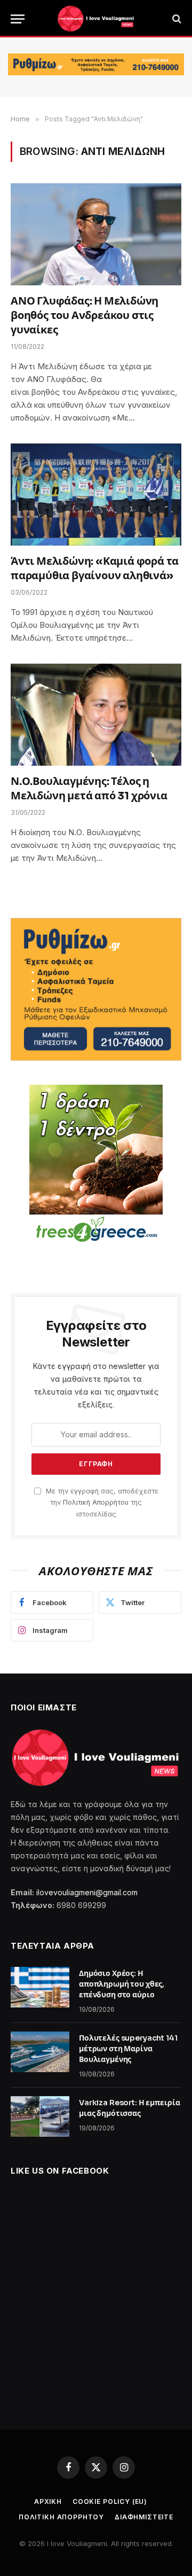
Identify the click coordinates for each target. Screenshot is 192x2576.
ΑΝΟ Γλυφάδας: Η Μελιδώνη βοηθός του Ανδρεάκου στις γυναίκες (85, 316)
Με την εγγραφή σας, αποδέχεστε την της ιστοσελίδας (101, 1503)
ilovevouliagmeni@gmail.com (87, 1892)
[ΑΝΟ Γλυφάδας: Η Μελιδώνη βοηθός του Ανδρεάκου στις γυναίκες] (96, 234)
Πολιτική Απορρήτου (96, 1502)
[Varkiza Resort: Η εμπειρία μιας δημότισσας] (40, 2116)
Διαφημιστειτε (144, 2517)
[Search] (176, 19)
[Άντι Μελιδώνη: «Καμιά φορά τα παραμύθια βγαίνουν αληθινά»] (96, 494)
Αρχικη (48, 2501)
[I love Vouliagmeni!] (96, 19)
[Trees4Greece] (96, 1165)
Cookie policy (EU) (110, 2501)
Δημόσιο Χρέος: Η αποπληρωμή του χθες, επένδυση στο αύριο (122, 1984)
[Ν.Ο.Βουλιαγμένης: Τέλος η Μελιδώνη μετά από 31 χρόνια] (96, 714)
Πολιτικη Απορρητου (61, 2517)
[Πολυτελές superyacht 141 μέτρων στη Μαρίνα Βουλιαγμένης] (40, 2052)
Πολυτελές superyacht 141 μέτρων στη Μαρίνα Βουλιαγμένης (128, 2049)
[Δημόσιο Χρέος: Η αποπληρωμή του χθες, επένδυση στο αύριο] (40, 1987)
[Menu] (18, 19)
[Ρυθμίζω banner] (96, 64)
